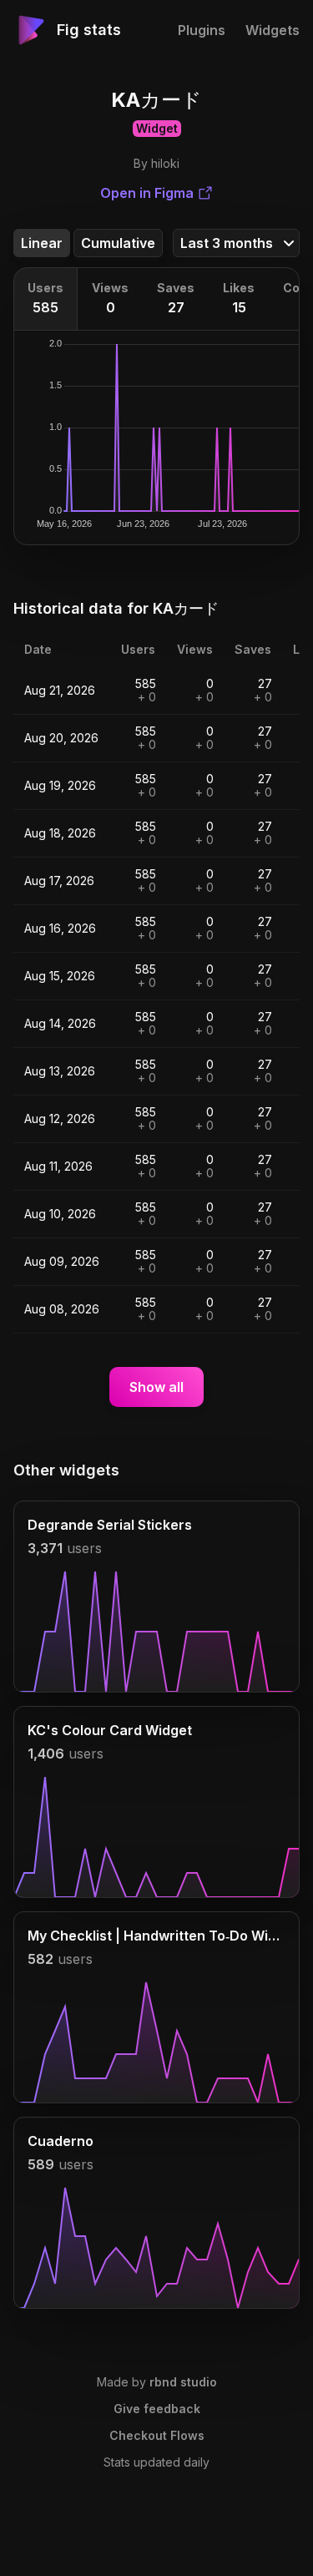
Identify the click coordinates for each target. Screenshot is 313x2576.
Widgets (273, 30)
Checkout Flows (157, 2435)
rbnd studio (183, 2382)
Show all (156, 1387)
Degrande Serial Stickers (110, 1525)
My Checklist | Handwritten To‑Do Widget (156, 1936)
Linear (42, 243)
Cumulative (118, 243)
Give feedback (157, 2409)
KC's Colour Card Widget (110, 1730)
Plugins (202, 30)
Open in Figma (147, 193)
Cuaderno (61, 2141)
